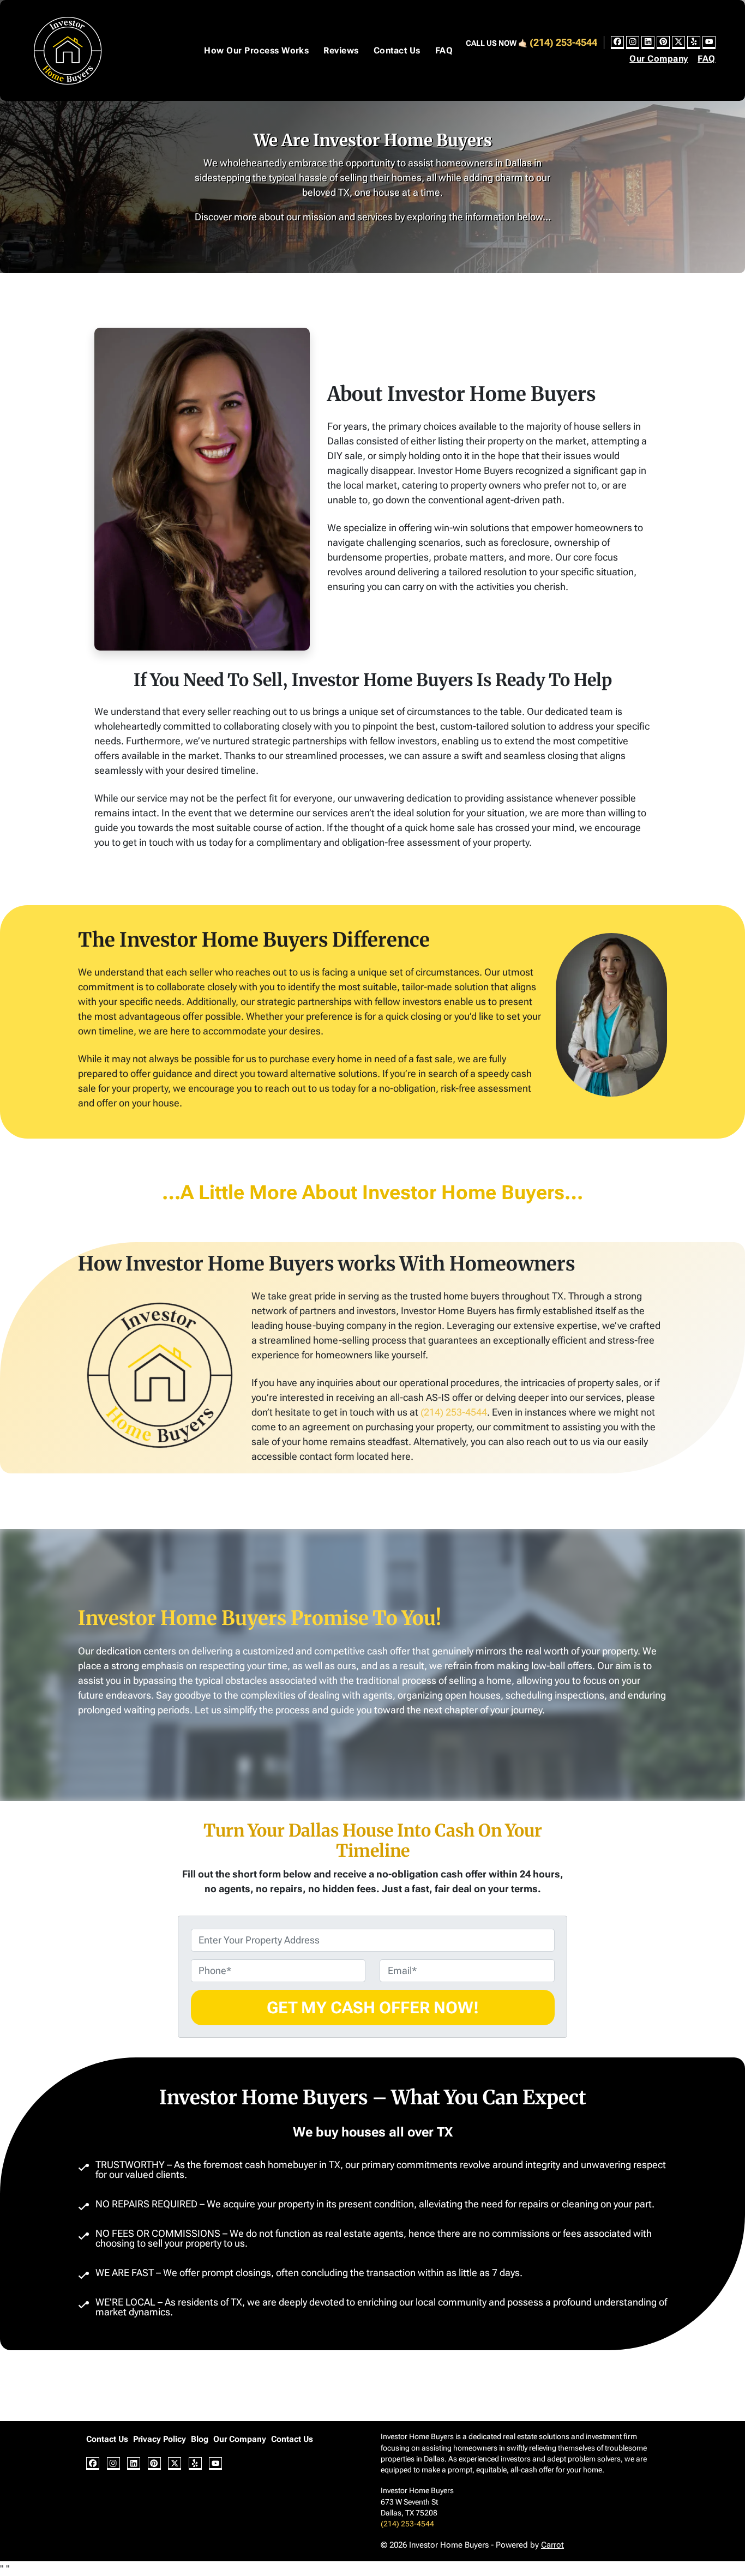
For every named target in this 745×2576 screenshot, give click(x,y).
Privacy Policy (160, 2439)
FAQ (444, 50)
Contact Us (397, 50)
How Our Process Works (256, 50)
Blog (200, 2439)
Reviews (341, 50)
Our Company (659, 59)
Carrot (552, 2545)
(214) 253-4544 (563, 42)
